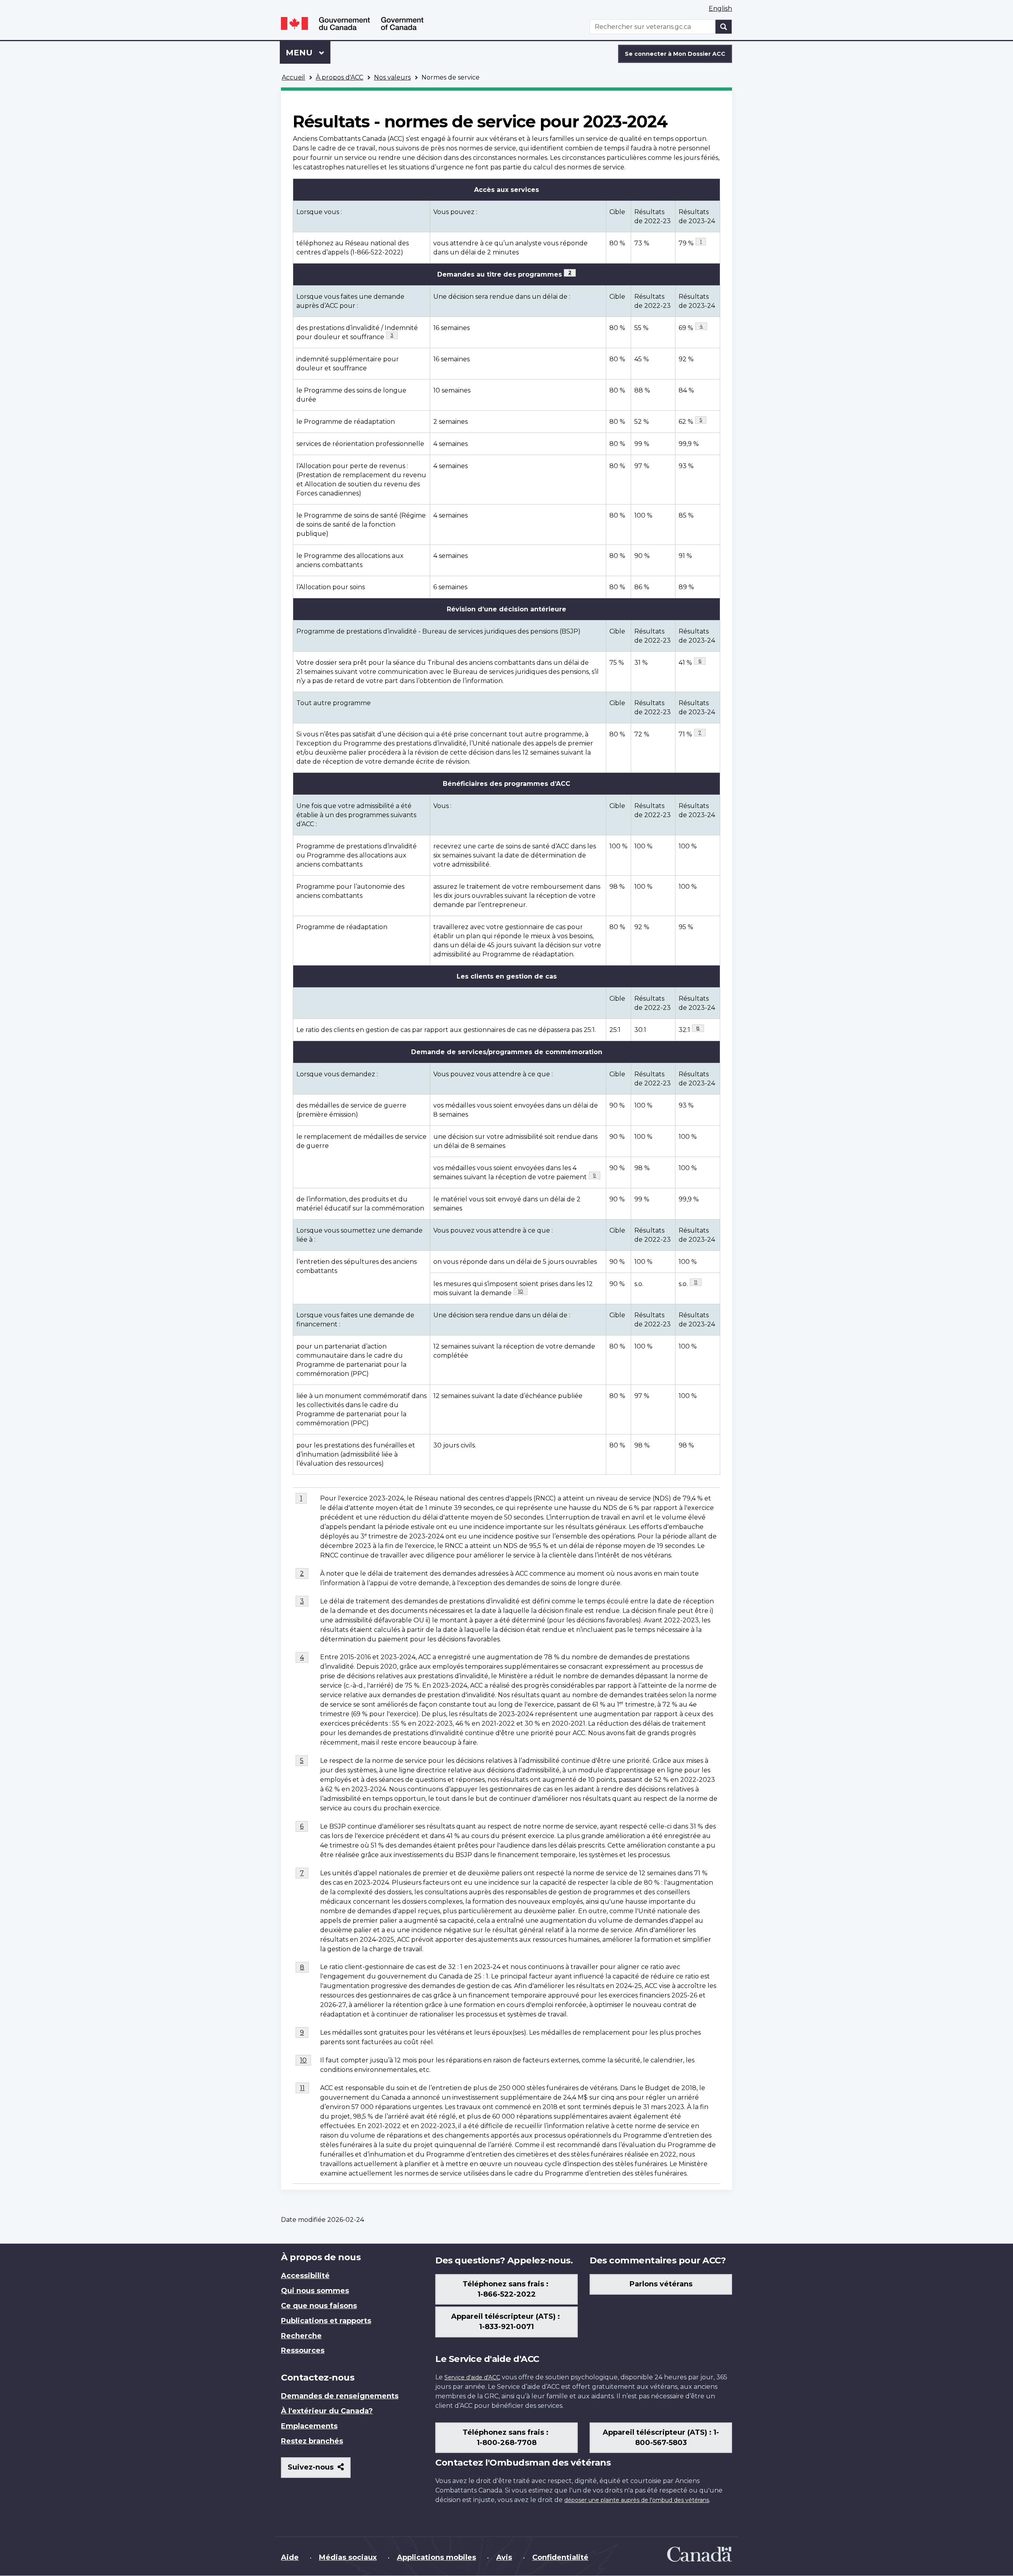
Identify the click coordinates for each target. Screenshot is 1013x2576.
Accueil (293, 77)
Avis (504, 2557)
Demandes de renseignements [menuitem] (340, 2396)
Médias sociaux (348, 2557)
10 (523, 1291)
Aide (290, 2557)
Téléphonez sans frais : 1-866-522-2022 (506, 2289)
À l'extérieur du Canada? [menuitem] (327, 2411)
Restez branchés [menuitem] (312, 2441)
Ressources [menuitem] (303, 2350)
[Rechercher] (724, 27)
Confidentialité (560, 2557)
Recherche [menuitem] (301, 2336)
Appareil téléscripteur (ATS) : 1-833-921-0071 (506, 2322)
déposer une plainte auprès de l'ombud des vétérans (637, 2500)
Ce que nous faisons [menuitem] (319, 2306)
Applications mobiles (436, 2557)
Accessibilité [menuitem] (305, 2276)
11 (698, 1282)
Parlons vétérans (661, 2284)
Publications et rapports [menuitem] (326, 2321)
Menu (308, 53)
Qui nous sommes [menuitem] (315, 2291)
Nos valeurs (392, 77)
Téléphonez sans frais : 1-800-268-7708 (506, 2438)
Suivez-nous (319, 2470)
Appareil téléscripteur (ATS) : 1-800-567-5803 (661, 2438)
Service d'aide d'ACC (472, 2377)
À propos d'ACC (340, 77)
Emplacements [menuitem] (309, 2426)
